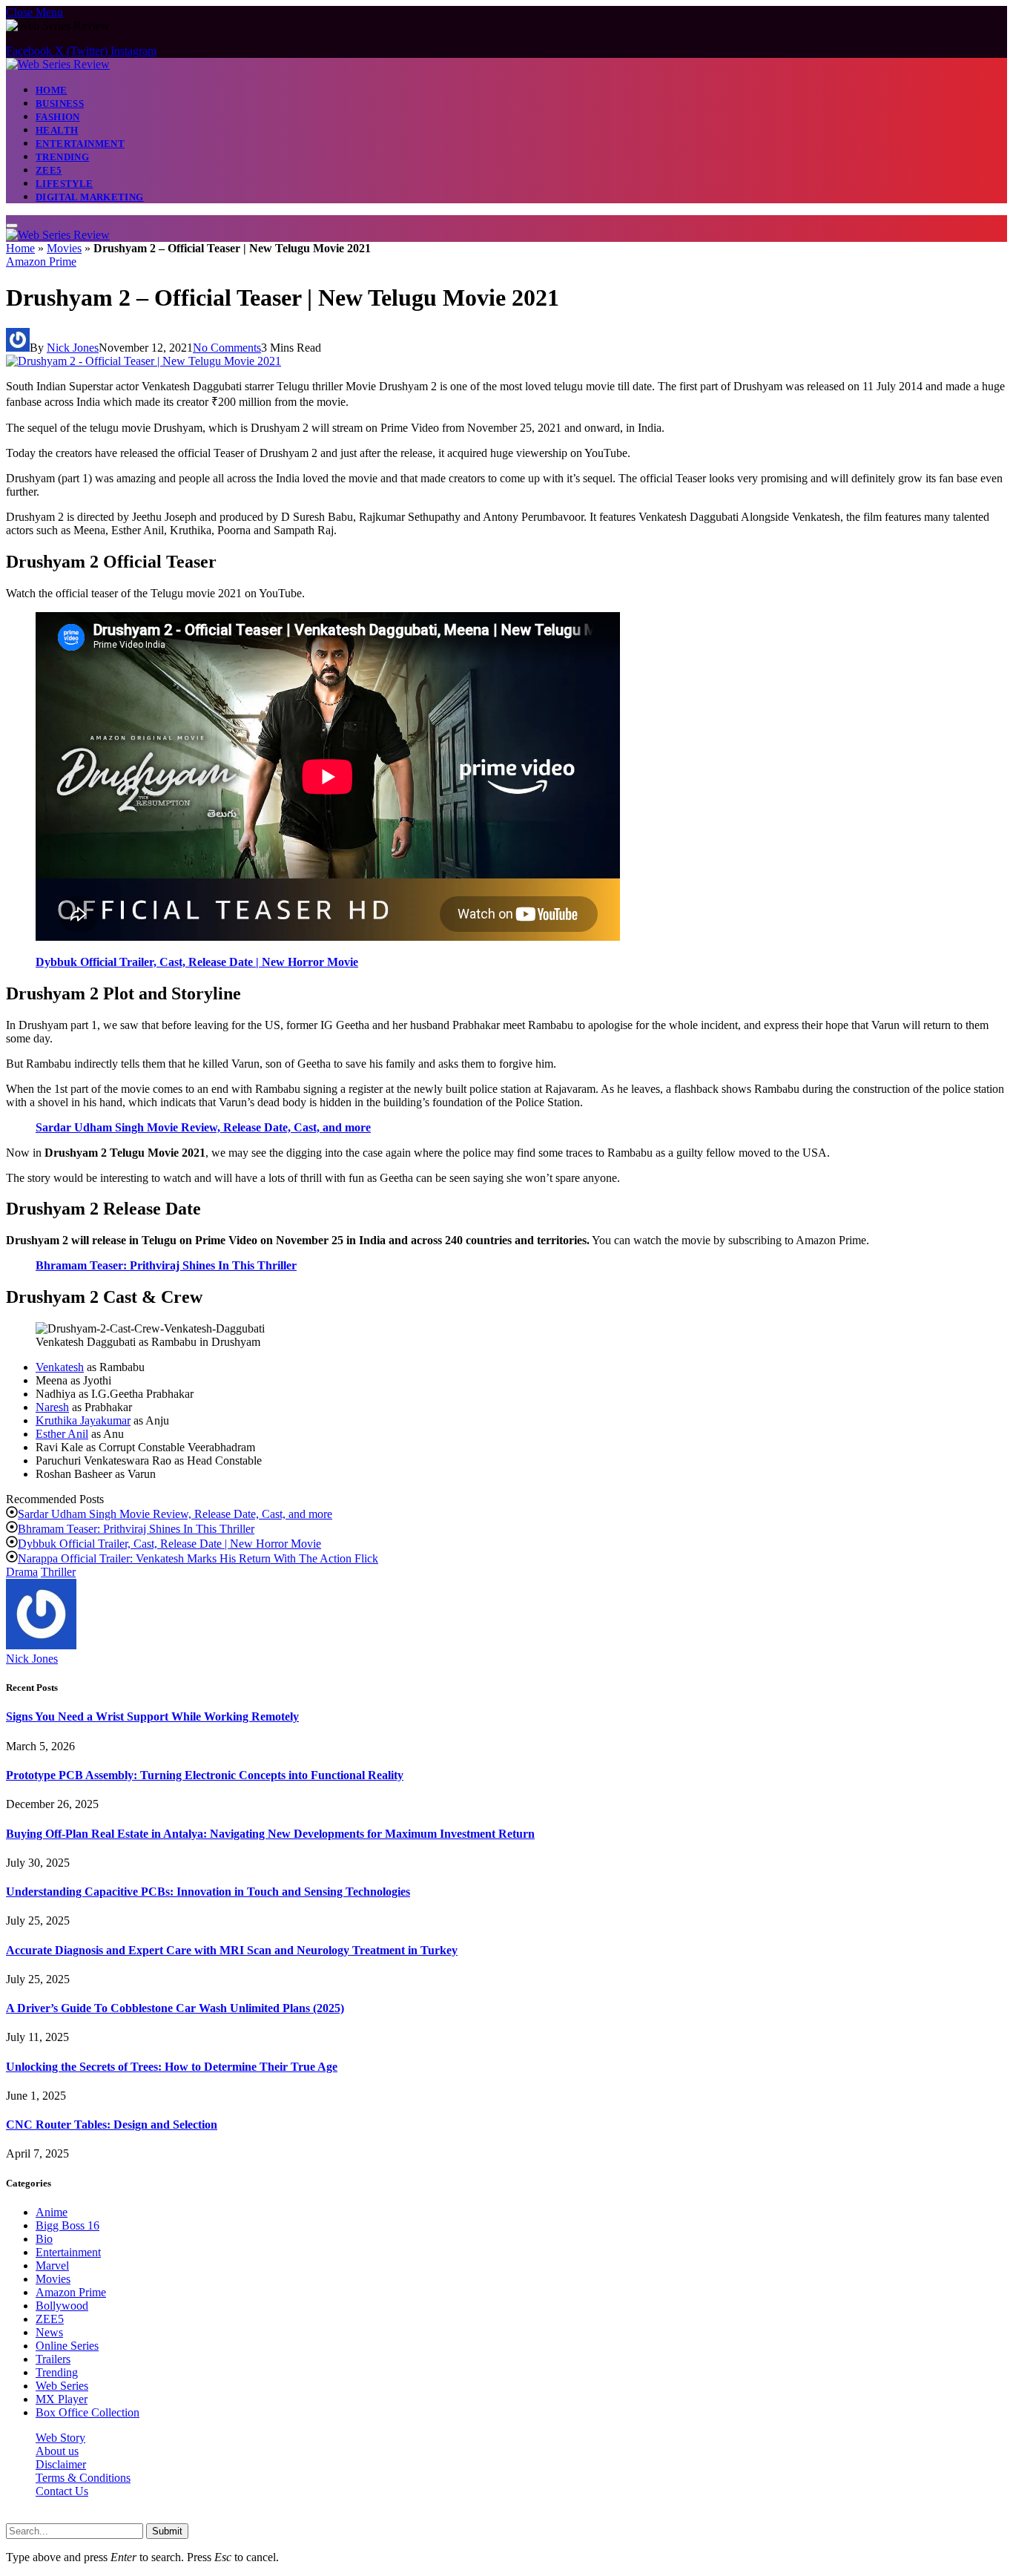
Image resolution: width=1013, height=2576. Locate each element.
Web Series (62, 2386)
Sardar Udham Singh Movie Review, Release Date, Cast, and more (203, 1127)
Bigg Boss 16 (67, 2225)
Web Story (60, 2438)
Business (60, 103)
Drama (22, 1572)
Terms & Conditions (83, 2478)
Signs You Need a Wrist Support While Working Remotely (152, 1716)
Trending (62, 157)
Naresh (52, 1407)
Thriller (58, 1572)
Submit (167, 2531)
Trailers (53, 2359)
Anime (52, 2212)
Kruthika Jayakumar (83, 1420)
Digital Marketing (90, 197)
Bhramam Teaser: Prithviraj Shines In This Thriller (166, 1265)
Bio (44, 2239)
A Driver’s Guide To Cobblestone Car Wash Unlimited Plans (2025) (175, 2008)
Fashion (58, 117)
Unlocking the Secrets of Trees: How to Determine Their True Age (172, 2067)
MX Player (62, 2399)
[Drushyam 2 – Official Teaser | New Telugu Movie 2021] (143, 361)
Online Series (67, 2346)
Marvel (52, 2265)
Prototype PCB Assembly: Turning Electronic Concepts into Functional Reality (205, 1775)
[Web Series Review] (58, 64)
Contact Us (62, 2491)
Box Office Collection (88, 2412)
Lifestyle (65, 184)
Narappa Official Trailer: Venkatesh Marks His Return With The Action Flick (198, 1558)
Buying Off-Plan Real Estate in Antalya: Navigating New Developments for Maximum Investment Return (270, 1834)
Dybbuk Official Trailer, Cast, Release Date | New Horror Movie (197, 962)
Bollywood (62, 2306)
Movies (64, 248)
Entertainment (80, 144)
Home (52, 90)
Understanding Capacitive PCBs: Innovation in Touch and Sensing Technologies (208, 1892)
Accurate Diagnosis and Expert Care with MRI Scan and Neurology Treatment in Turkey (232, 1950)
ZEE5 (49, 170)
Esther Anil (62, 1434)
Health (57, 130)
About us (57, 2451)
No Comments (227, 348)
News (49, 2332)
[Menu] (12, 226)
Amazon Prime (41, 262)
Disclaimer (61, 2464)
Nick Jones (73, 348)
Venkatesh (60, 1367)
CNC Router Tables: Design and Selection (112, 2125)
